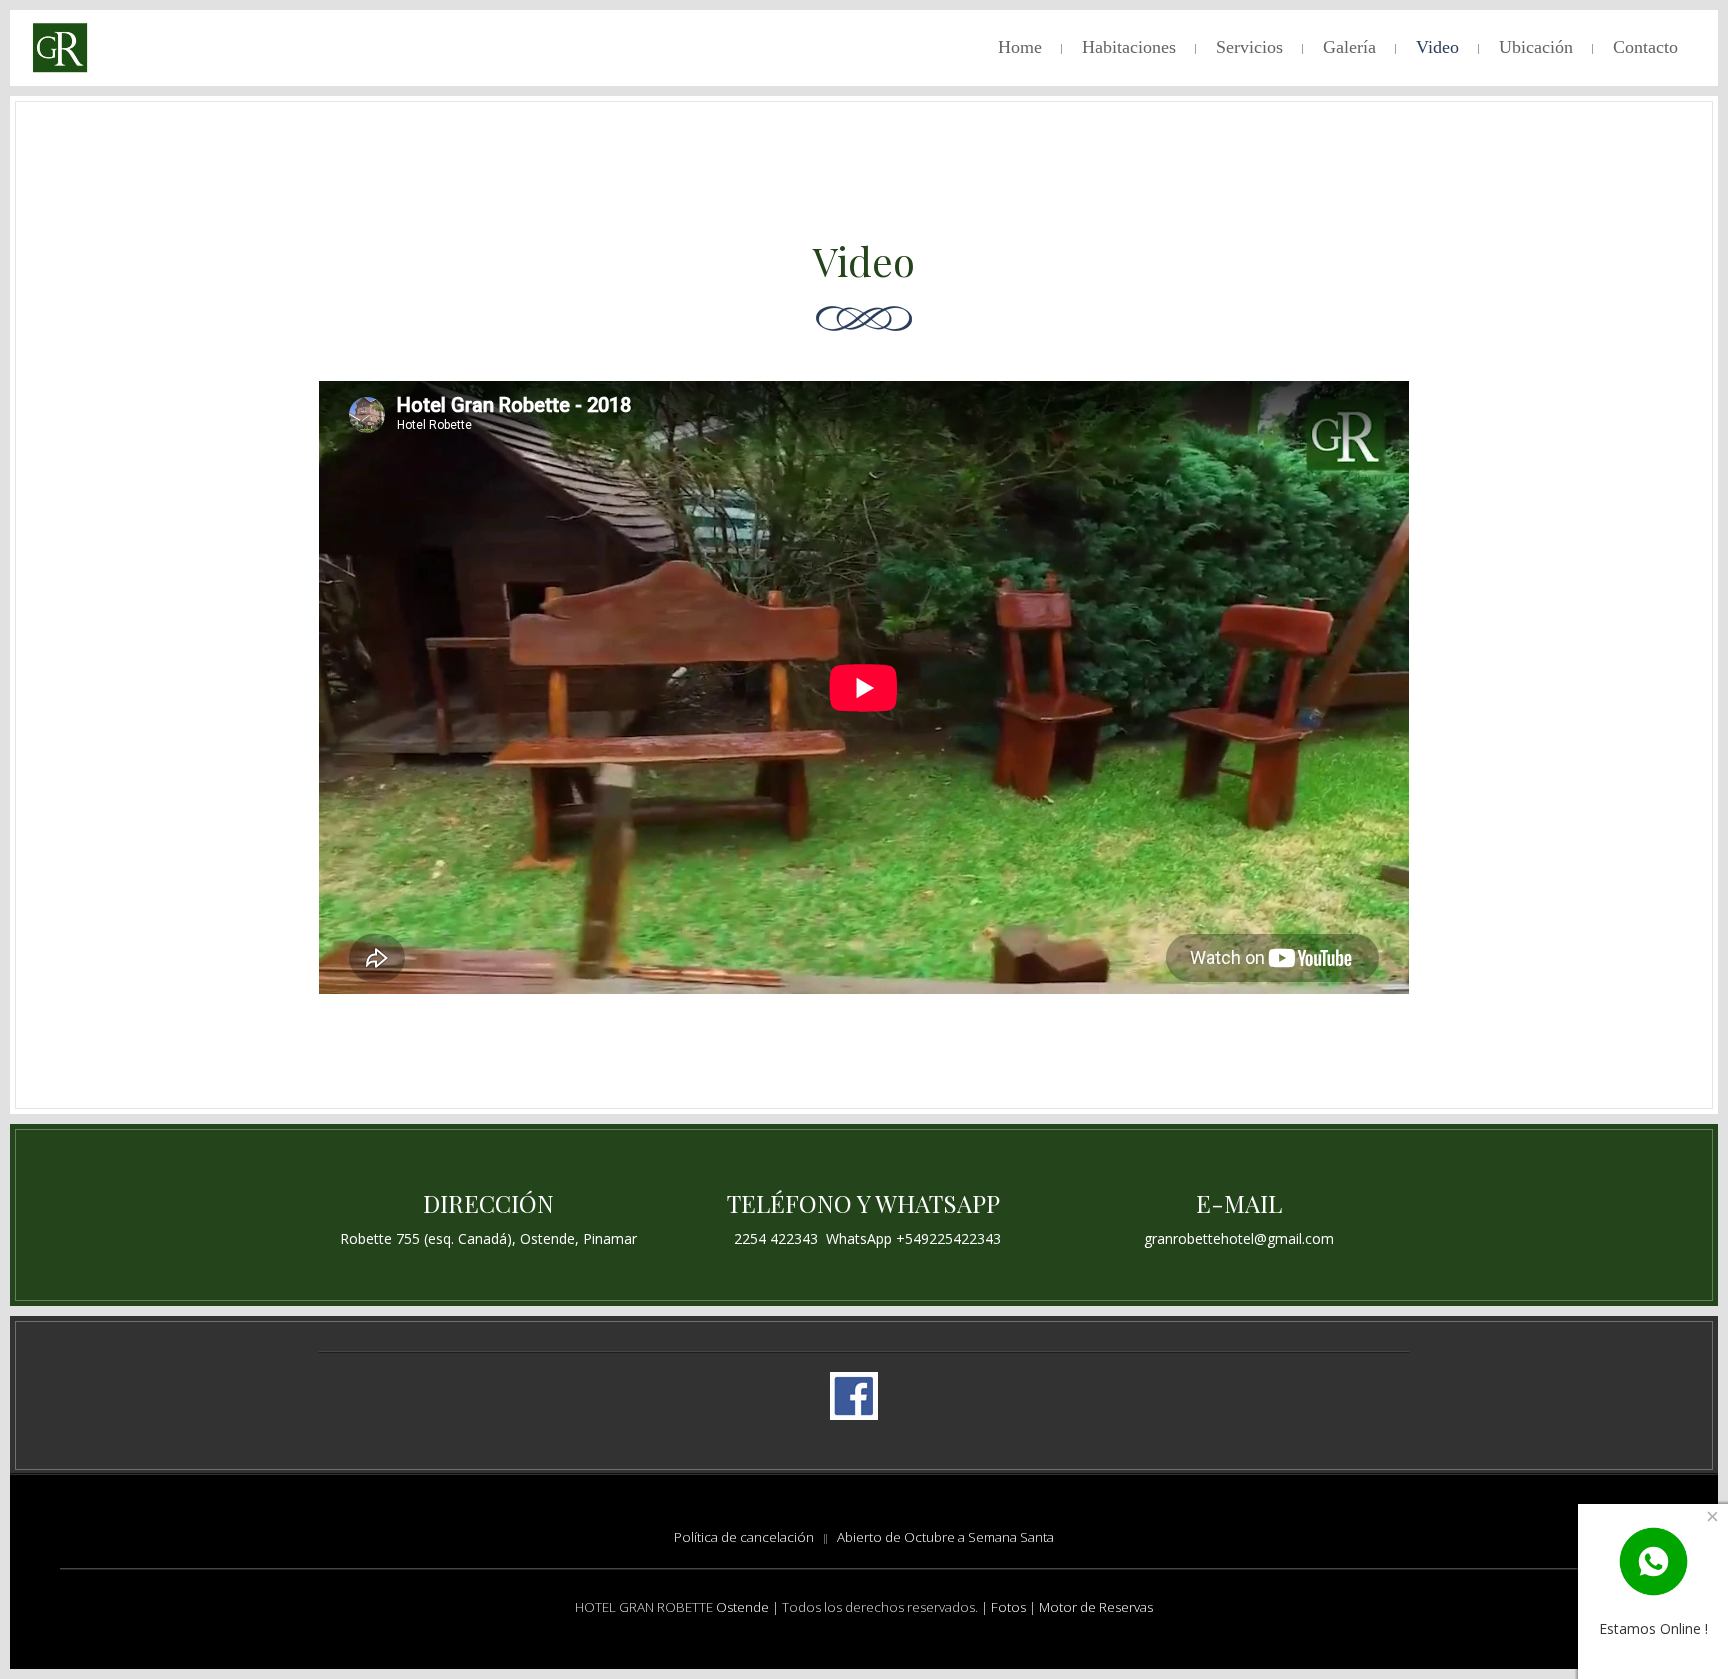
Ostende (742, 1607)
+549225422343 (948, 1238)
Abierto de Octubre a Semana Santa (945, 1537)
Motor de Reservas (1096, 1607)
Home (1020, 47)
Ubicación (1536, 47)
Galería (1349, 47)
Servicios (1249, 47)
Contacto (1645, 47)
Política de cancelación (744, 1537)
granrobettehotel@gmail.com (1239, 1238)
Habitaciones (1129, 47)
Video (1437, 47)
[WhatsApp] (1653, 1560)
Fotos (1010, 1607)
